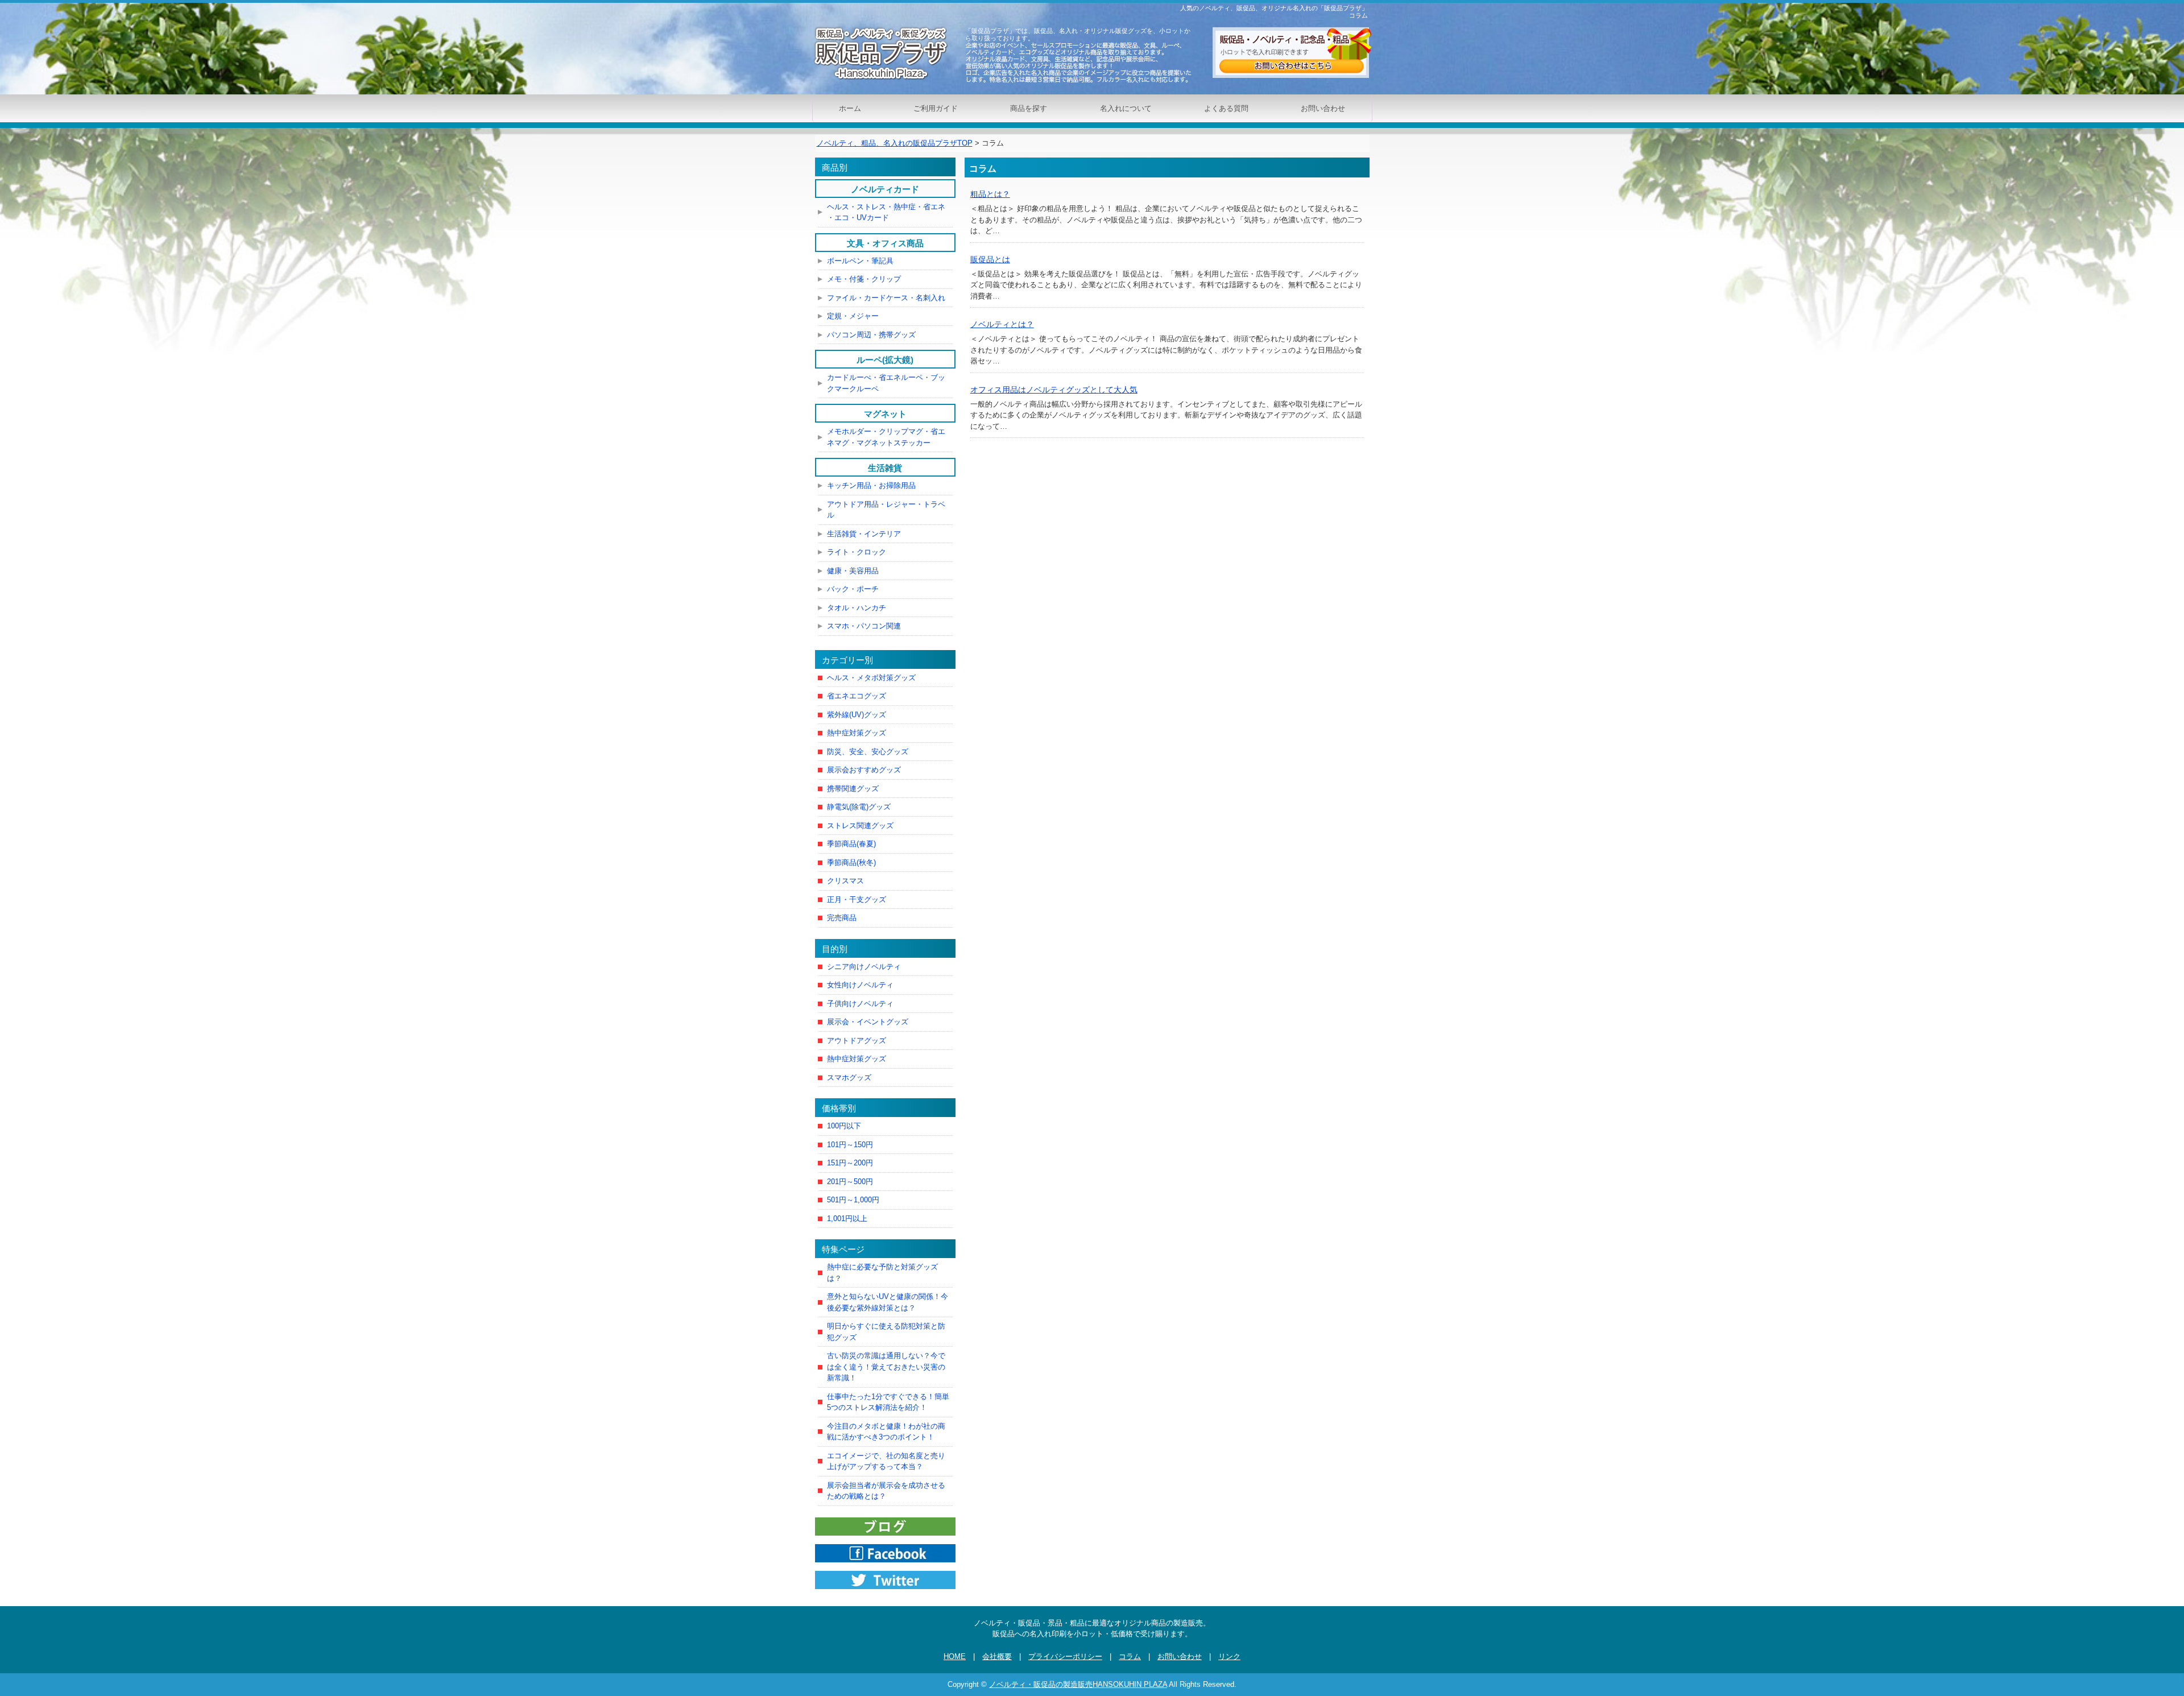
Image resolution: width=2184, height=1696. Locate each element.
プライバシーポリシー (1065, 1656)
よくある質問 (1226, 108)
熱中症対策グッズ (857, 733)
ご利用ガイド (936, 108)
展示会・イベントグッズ (868, 1022)
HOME (955, 1656)
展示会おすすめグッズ (864, 770)
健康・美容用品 (853, 571)
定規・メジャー (853, 316)
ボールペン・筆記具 (860, 261)
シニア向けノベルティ (864, 967)
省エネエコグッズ (857, 696)
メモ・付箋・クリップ (864, 279)
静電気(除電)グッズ (859, 807)
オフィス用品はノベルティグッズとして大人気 (1054, 390)
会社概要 (997, 1656)
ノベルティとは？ (1002, 324)
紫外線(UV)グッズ (857, 715)
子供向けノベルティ (860, 1004)
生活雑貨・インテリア (864, 534)
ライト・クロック (857, 552)
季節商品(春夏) (851, 844)
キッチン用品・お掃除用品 (871, 485)
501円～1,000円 (853, 1200)
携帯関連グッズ (853, 789)
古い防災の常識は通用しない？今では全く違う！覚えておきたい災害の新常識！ (886, 1367)
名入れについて (1126, 108)
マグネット (885, 414)
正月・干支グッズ (857, 899)
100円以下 (844, 1126)
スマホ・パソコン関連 (864, 626)
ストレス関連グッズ (860, 826)
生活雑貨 (885, 468)
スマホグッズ (849, 1077)
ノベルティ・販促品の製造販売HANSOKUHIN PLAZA (1078, 1684)
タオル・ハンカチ (857, 608)
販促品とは (990, 259)
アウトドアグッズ (857, 1041)
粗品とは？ (990, 194)
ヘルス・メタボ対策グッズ (871, 678)
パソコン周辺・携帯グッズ (871, 335)
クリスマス (845, 881)
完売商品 (842, 918)
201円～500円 (850, 1182)
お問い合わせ (1323, 108)
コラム (1130, 1656)
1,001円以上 (847, 1219)
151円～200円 (850, 1163)
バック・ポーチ (853, 589)
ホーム (850, 108)
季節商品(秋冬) (851, 863)
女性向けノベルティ (860, 985)
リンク (1229, 1656)
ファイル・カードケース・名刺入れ (886, 298)
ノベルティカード (885, 189)
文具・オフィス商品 (885, 243)
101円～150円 (850, 1145)
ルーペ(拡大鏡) (885, 360)
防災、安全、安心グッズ (868, 752)
